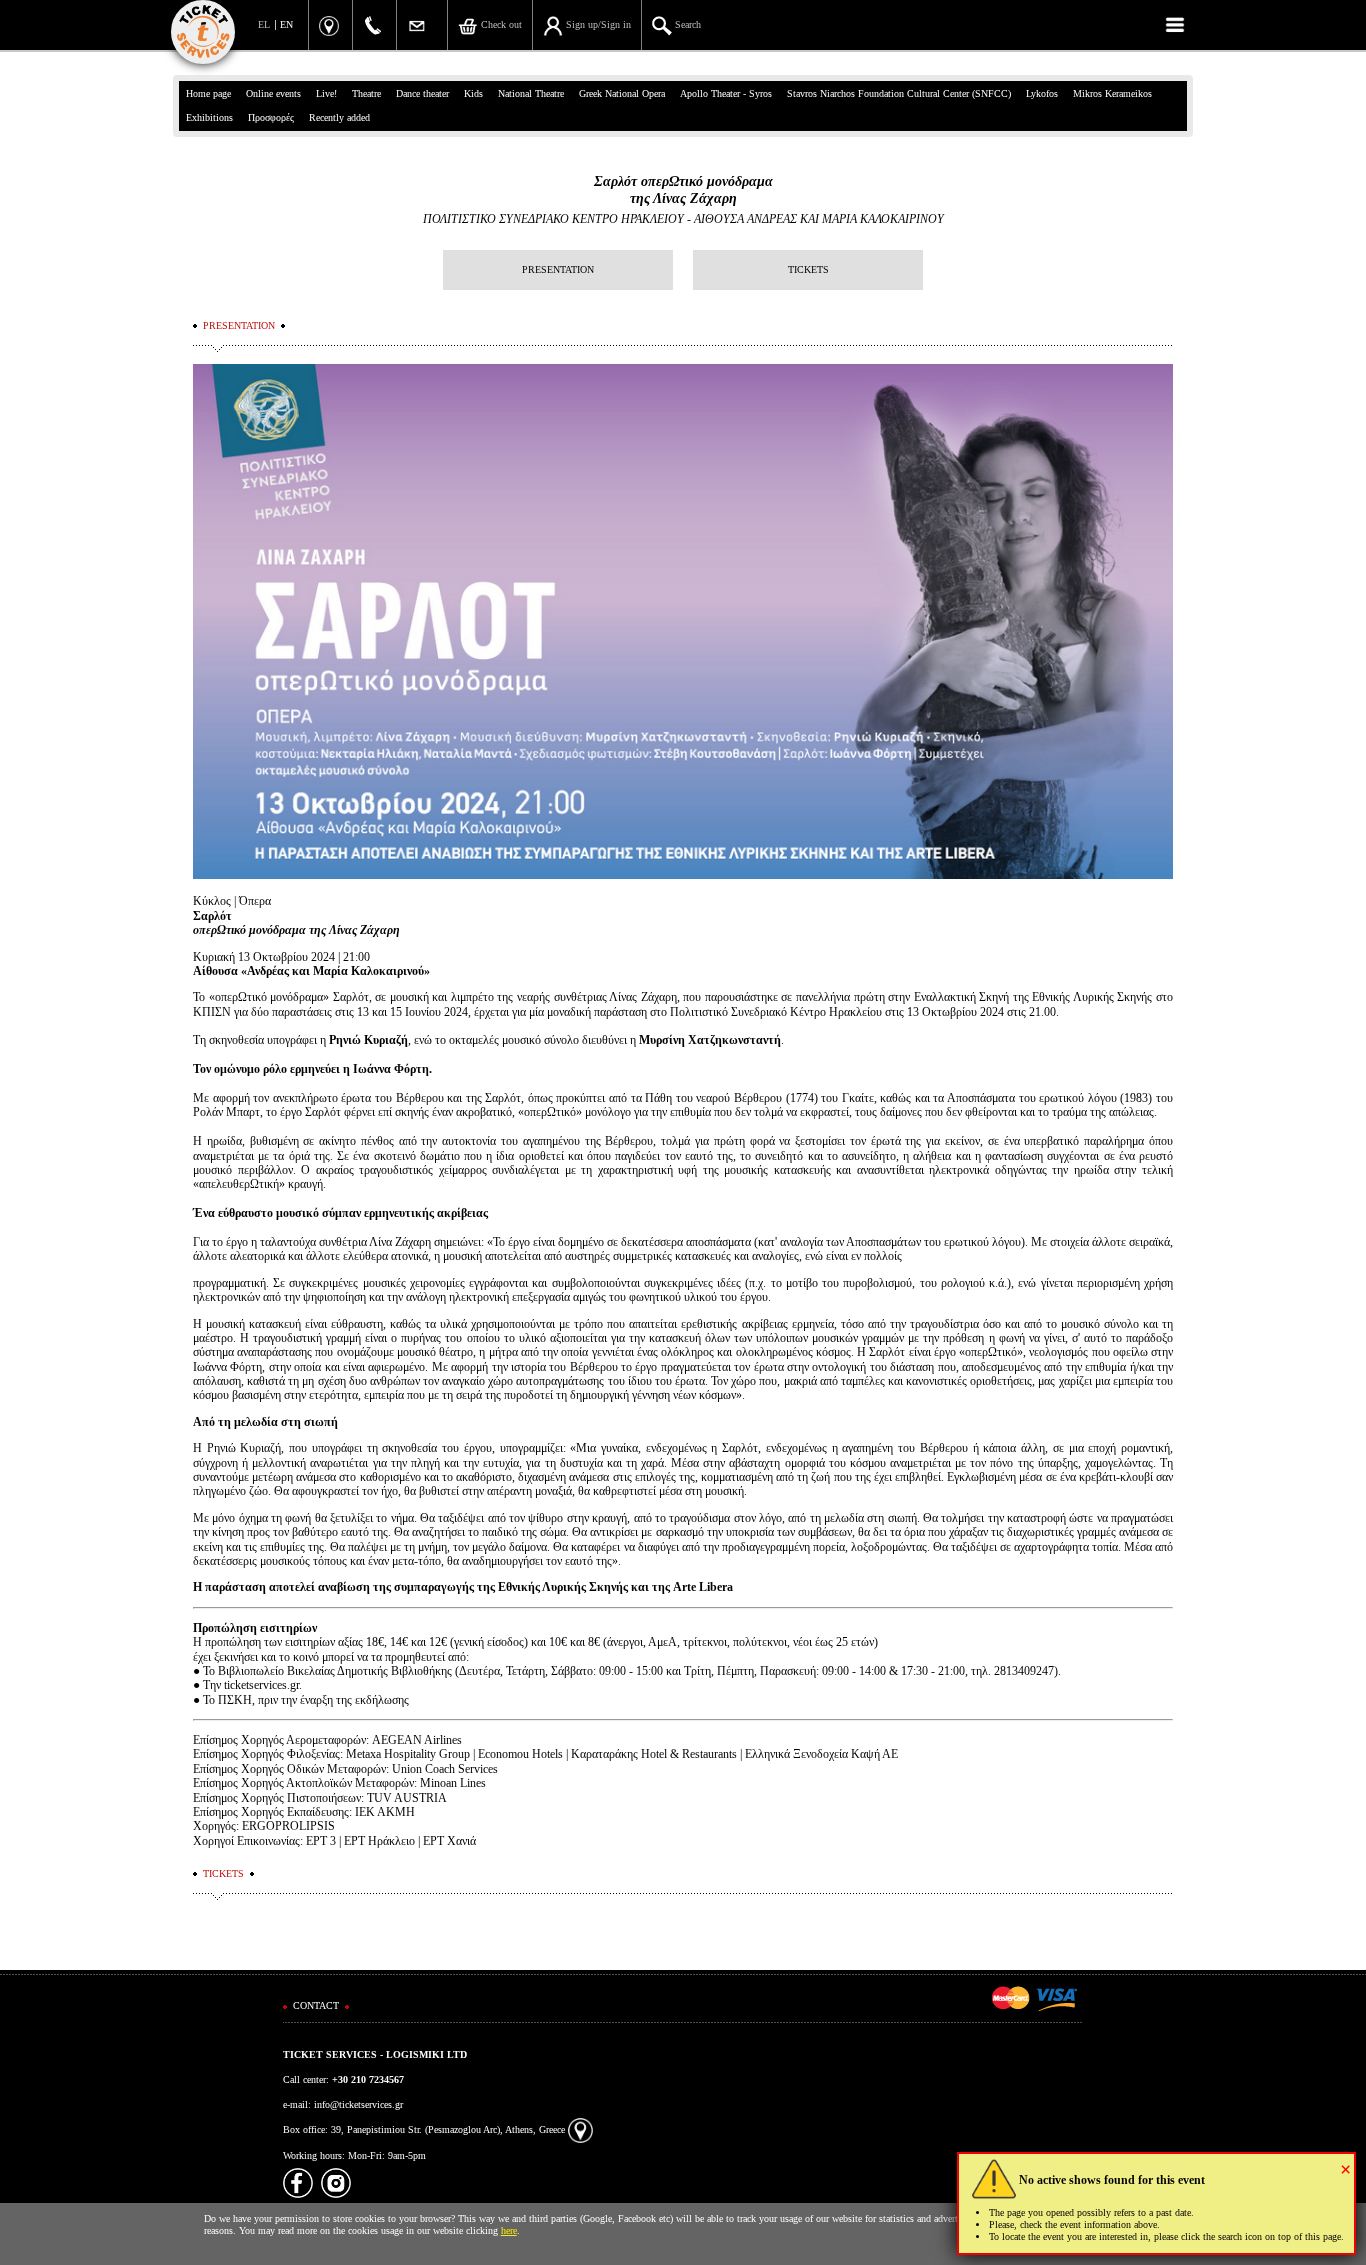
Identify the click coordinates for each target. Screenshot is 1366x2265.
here (509, 2230)
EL (264, 24)
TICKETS (808, 269)
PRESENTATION (558, 269)
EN (286, 24)
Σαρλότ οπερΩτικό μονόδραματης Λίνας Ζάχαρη (683, 190)
